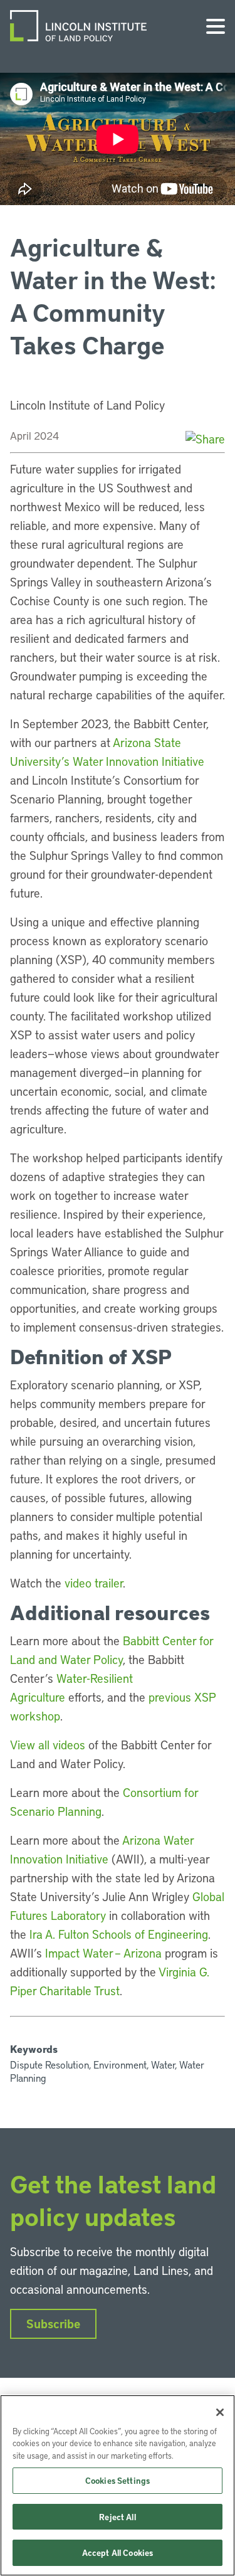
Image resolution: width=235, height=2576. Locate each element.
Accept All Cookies (118, 2552)
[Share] (205, 439)
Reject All (117, 2517)
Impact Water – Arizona (103, 1953)
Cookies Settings (118, 2480)
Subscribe (53, 2324)
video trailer (94, 1583)
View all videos (48, 1745)
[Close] (220, 2412)
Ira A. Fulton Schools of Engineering (119, 1934)
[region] (118, 2485)
